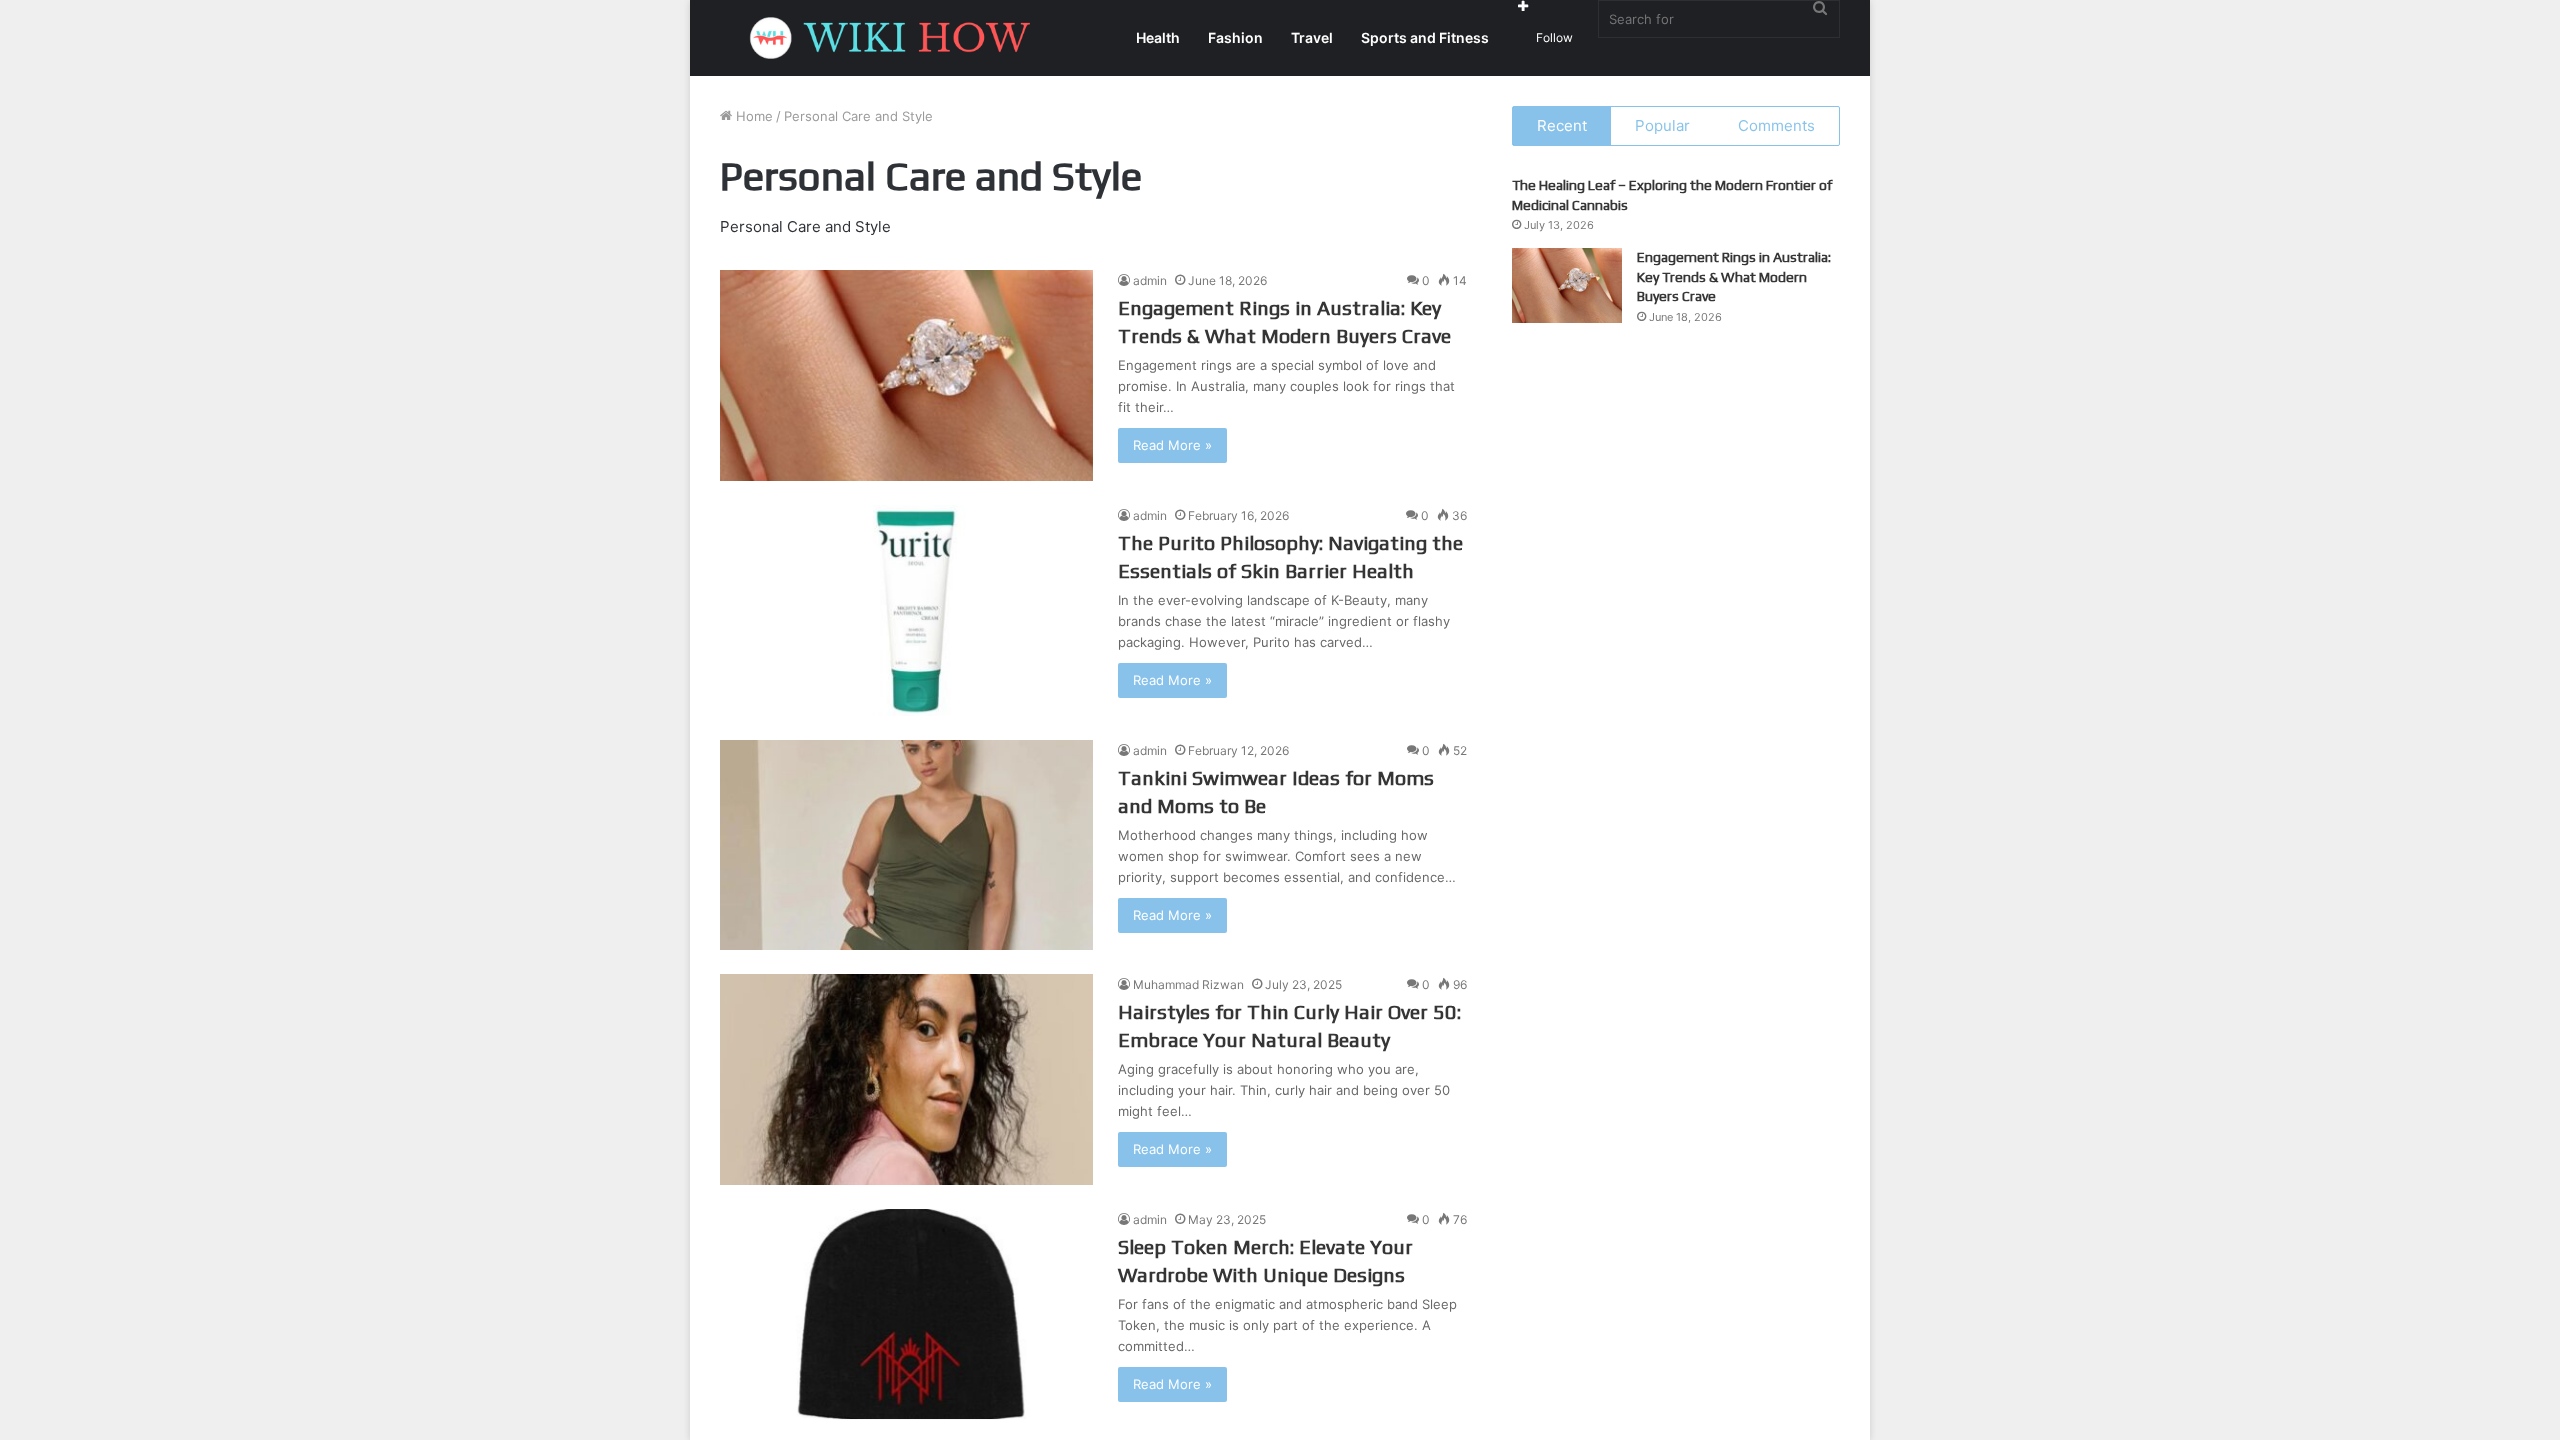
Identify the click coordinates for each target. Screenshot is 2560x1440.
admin (1150, 280)
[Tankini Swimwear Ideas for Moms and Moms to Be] (906, 845)
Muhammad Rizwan (1188, 984)
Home (752, 116)
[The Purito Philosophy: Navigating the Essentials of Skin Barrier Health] (906, 610)
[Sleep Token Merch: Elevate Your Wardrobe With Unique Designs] (906, 1314)
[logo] (895, 38)
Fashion (1235, 37)
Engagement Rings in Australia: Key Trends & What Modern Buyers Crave (1734, 276)
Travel (1312, 37)
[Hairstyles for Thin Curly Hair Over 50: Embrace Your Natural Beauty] (906, 1079)
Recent (1562, 125)
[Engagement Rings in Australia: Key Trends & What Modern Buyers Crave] (906, 375)
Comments (1776, 125)
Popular (1662, 125)
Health (1158, 37)
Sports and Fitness (1425, 37)
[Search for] (1820, 7)
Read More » (1172, 445)
